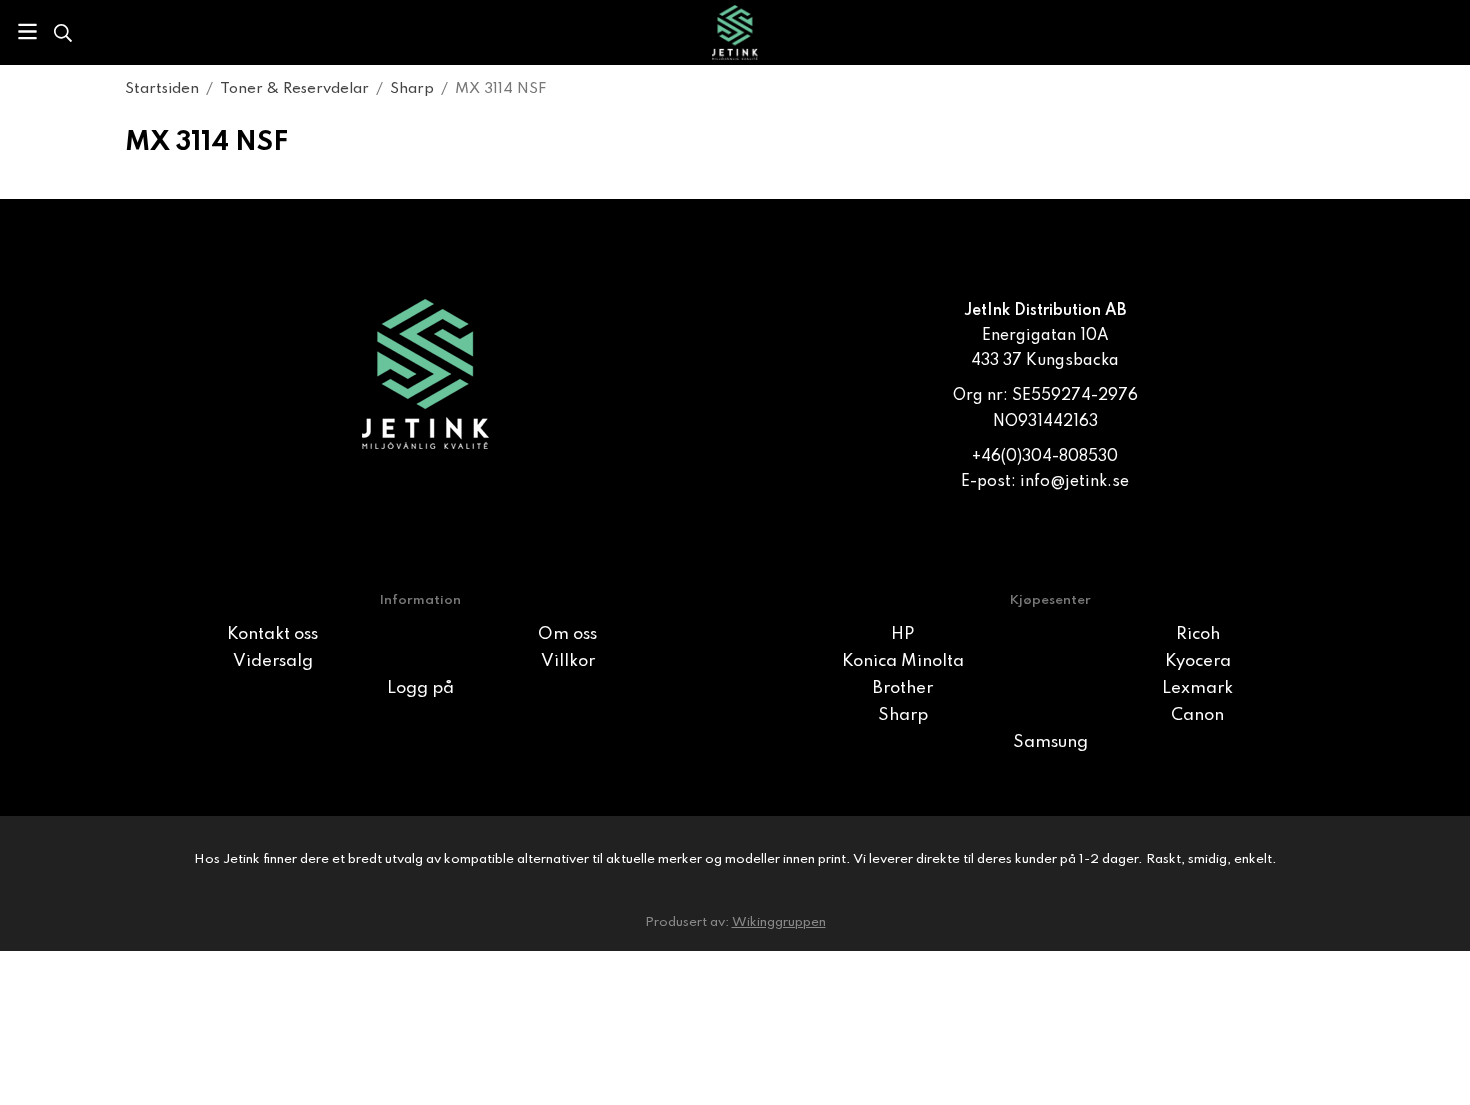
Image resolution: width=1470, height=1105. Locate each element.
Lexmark (1197, 688)
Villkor (568, 661)
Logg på (420, 688)
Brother (903, 688)
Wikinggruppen (779, 922)
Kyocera (1198, 661)
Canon (1197, 715)
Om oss (567, 634)
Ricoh (1198, 634)
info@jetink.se (1074, 482)
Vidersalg (273, 661)
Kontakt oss (272, 634)
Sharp (903, 715)
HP (902, 634)
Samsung (1050, 742)
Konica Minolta (903, 661)
